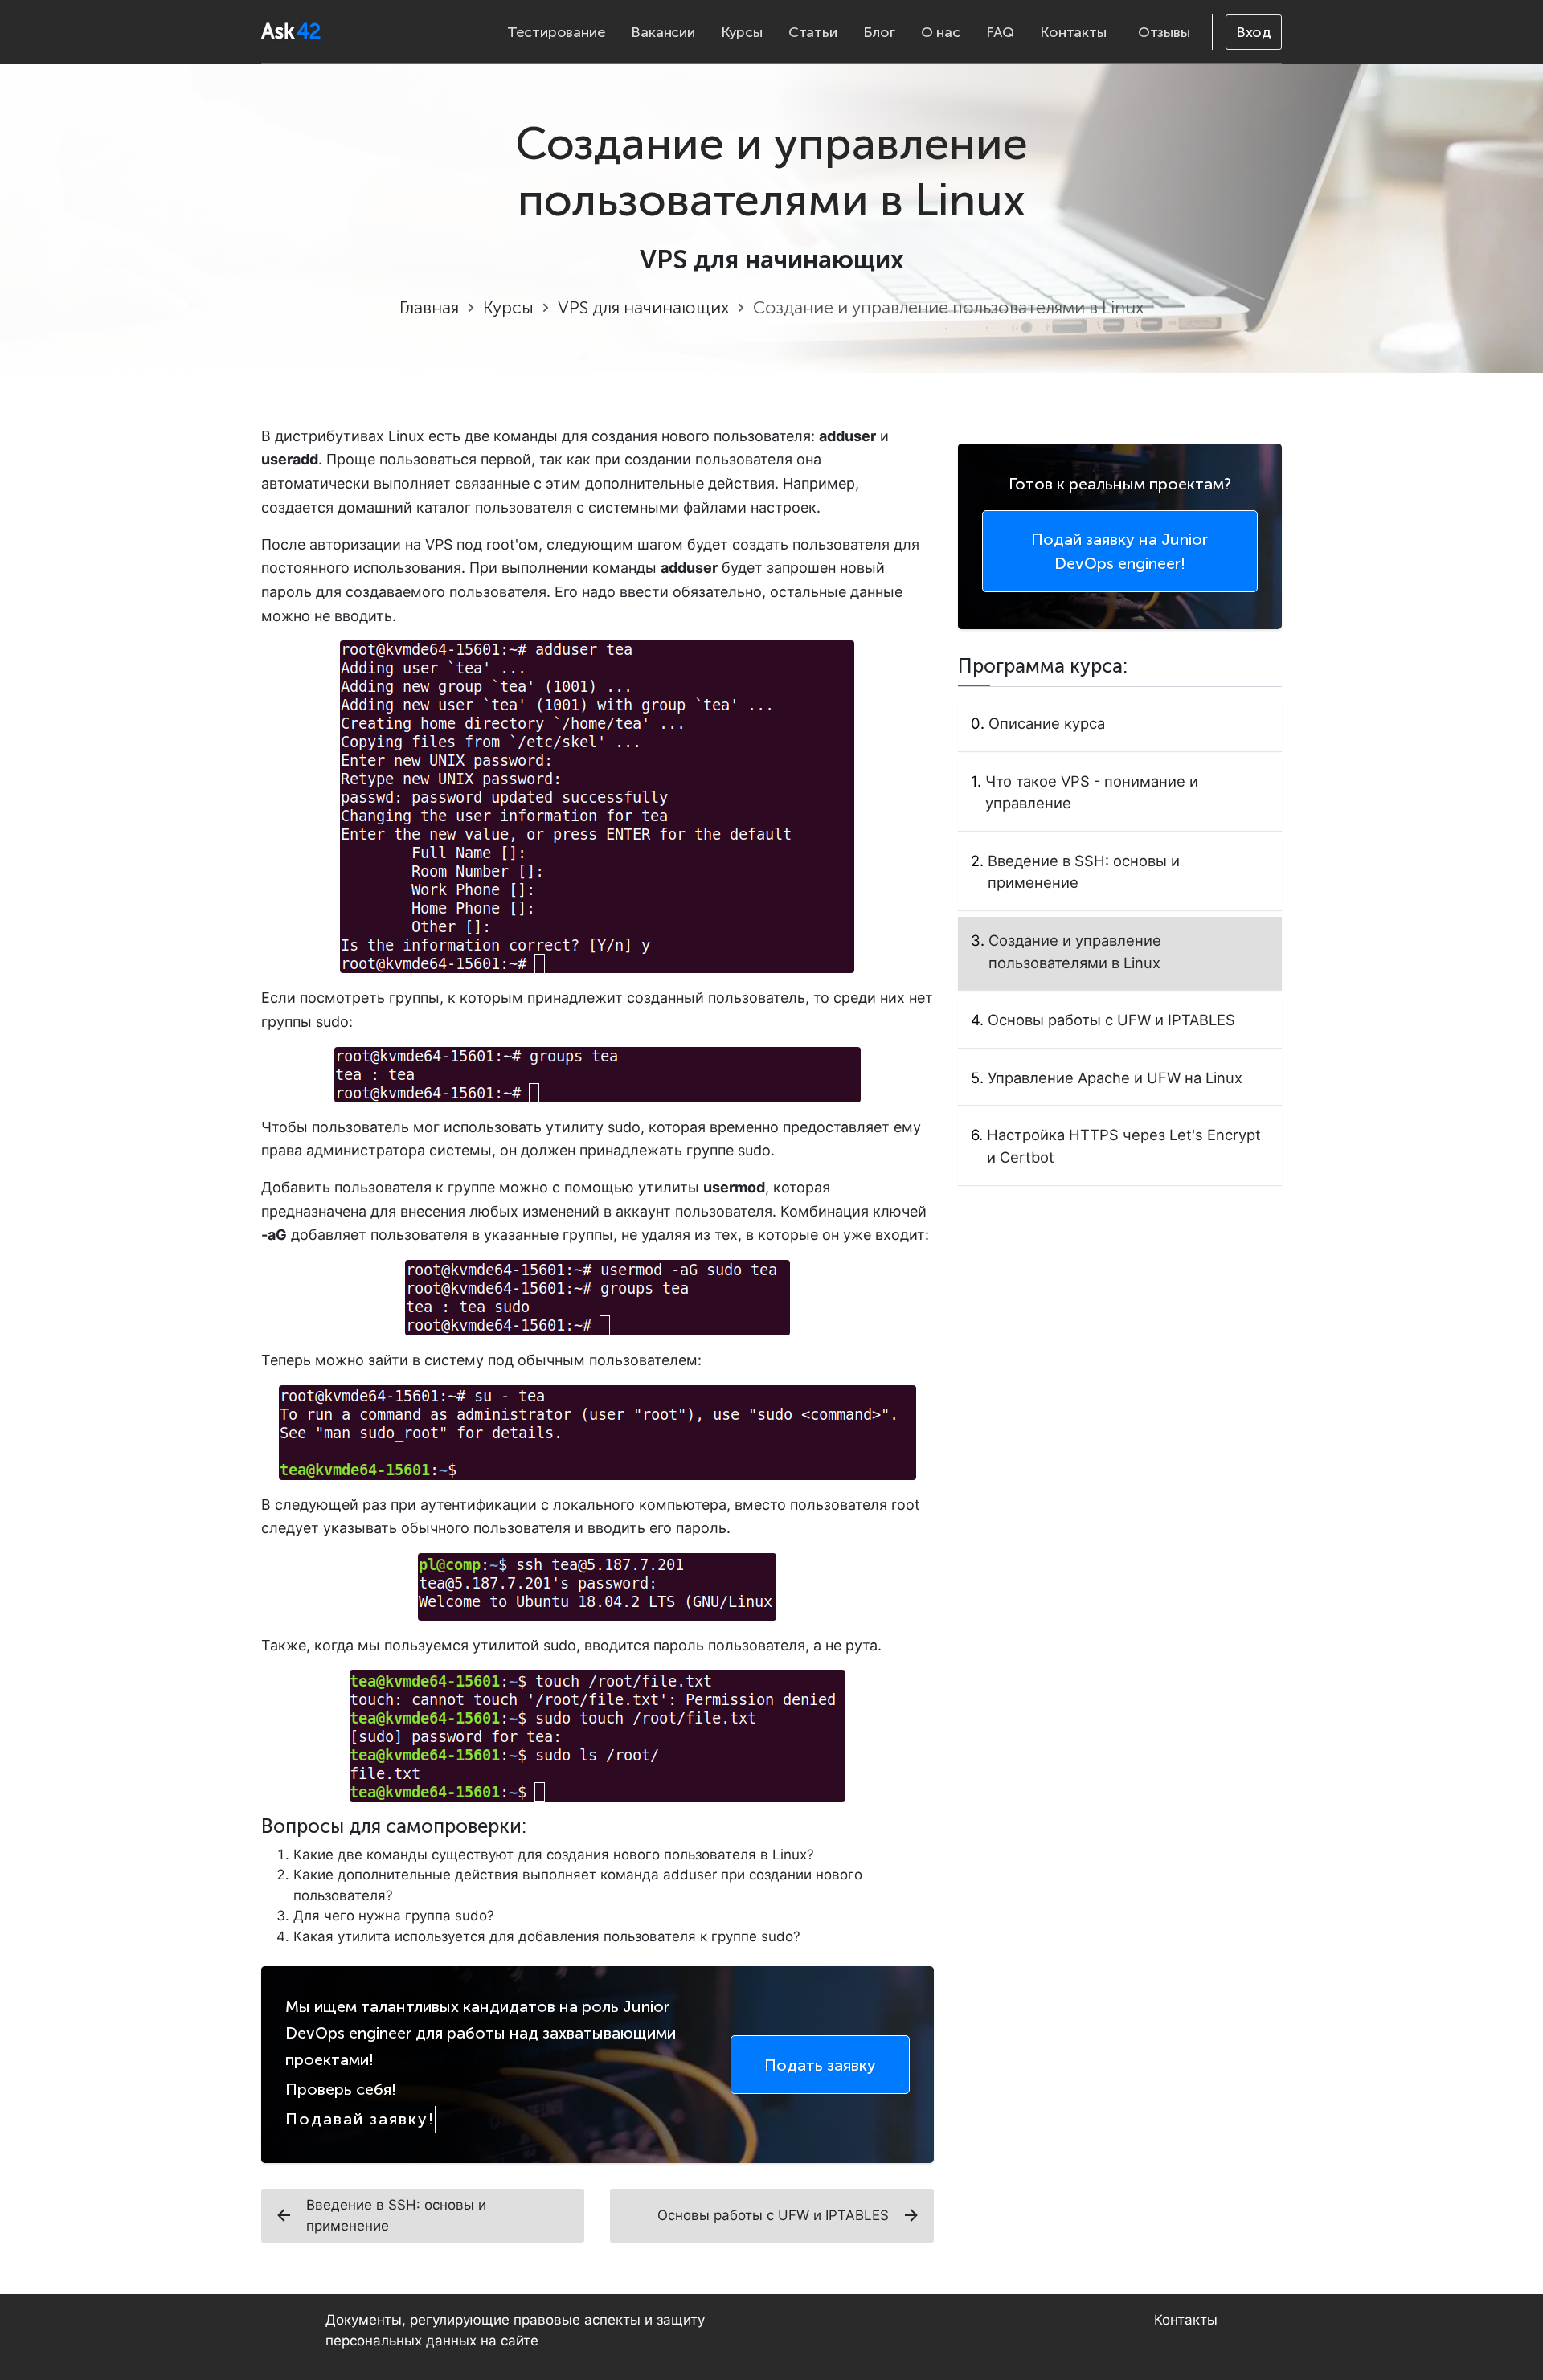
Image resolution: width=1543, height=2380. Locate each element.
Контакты (1073, 32)
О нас (941, 32)
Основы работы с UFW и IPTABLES (773, 2215)
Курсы (742, 32)
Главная (429, 308)
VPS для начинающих (643, 308)
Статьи (813, 32)
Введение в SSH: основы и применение (396, 2215)
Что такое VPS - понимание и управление (1092, 792)
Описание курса (1047, 723)
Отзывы (1164, 32)
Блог (879, 32)
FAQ (1000, 32)
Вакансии (663, 32)
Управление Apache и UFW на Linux (1115, 1078)
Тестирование (557, 32)
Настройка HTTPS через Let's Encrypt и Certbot (1124, 1146)
